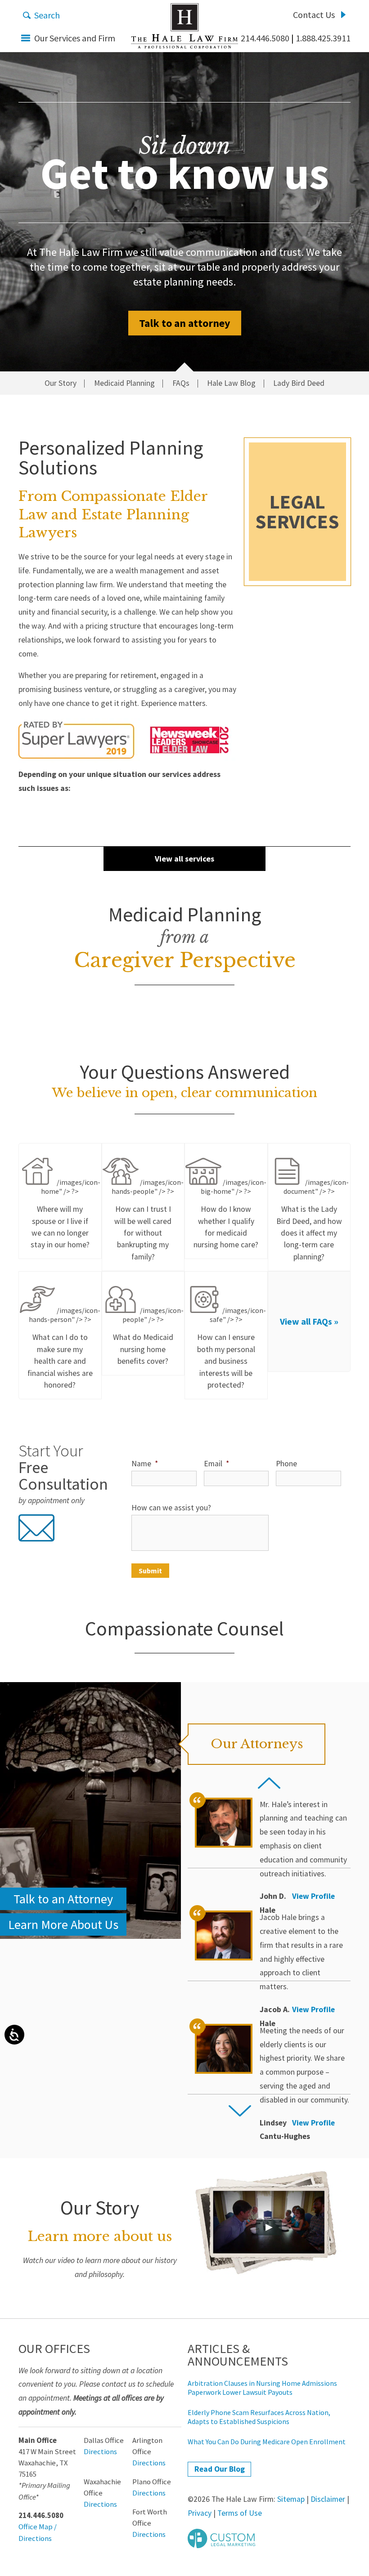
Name (145, 1464)
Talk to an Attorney (63, 1899)
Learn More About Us (63, 1924)
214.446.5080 (265, 38)
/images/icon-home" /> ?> (66, 1214)
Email (216, 1464)
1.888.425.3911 (323, 38)
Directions (100, 2452)
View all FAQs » (309, 1321)
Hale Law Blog (231, 384)
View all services (184, 859)
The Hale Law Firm (184, 26)
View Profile (313, 1896)
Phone (286, 1464)
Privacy (200, 2513)
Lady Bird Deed (299, 384)
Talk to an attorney (185, 323)
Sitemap (291, 2499)
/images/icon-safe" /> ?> (232, 1348)
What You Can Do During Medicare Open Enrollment (267, 2442)
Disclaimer (328, 2499)
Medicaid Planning (124, 384)
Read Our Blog (220, 2469)
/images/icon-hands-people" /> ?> (148, 1220)
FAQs (181, 384)
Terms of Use (240, 2513)
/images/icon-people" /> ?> (148, 1336)
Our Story (61, 384)
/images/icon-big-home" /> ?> (230, 1214)
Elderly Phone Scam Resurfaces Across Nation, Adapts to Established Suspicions (259, 2417)
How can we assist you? (171, 1508)
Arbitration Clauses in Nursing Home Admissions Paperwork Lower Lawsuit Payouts (262, 2388)
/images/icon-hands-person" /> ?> (64, 1348)
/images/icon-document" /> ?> (313, 1220)
